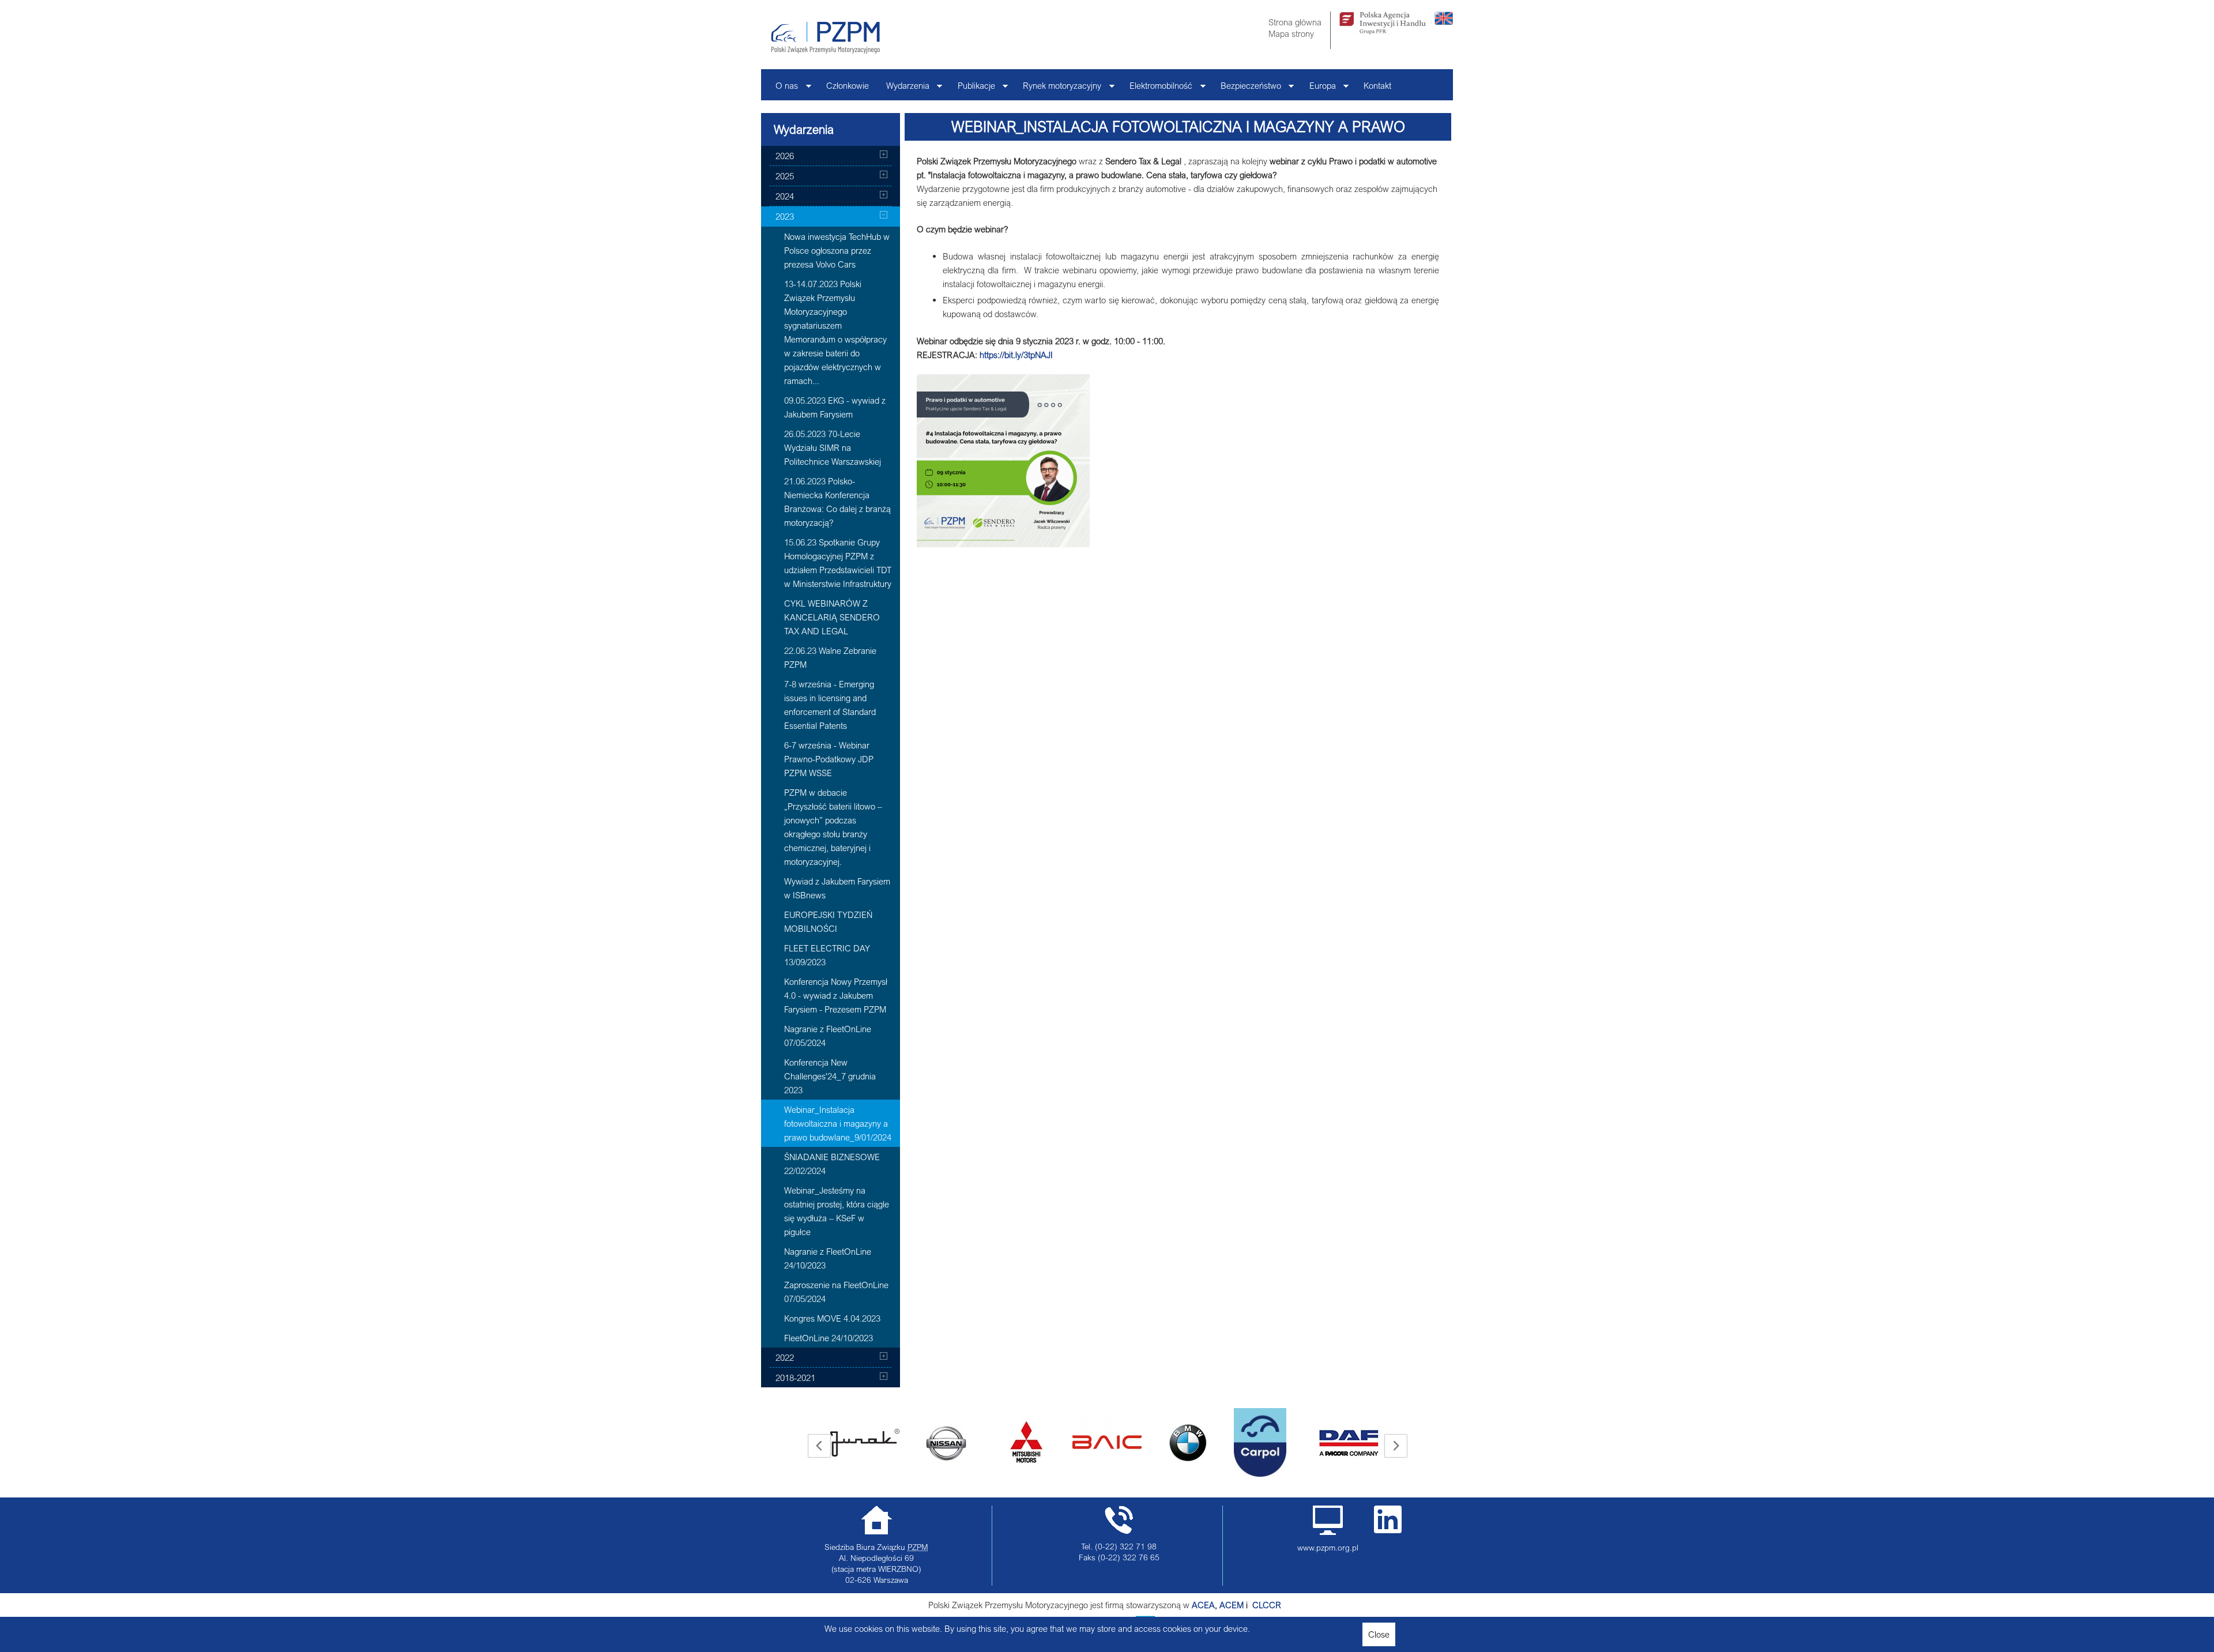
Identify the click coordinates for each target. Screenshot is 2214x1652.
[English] (1444, 21)
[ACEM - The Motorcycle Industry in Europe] (1251, 1605)
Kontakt (1377, 85)
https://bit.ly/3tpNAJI (1016, 355)
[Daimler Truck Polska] (1349, 1429)
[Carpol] (1179, 1442)
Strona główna (1295, 22)
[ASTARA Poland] (946, 1443)
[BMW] (1107, 1443)
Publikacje (972, 89)
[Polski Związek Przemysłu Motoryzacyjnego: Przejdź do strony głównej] (825, 37)
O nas (782, 89)
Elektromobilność (1157, 89)
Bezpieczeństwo (1247, 89)
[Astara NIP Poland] (865, 1443)
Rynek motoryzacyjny (1058, 89)
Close (1379, 1634)
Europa (1318, 89)
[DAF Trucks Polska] (1268, 1443)
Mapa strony (1291, 33)
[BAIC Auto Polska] (1026, 1429)
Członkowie (848, 85)
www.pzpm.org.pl (1328, 1548)
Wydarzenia (903, 89)
